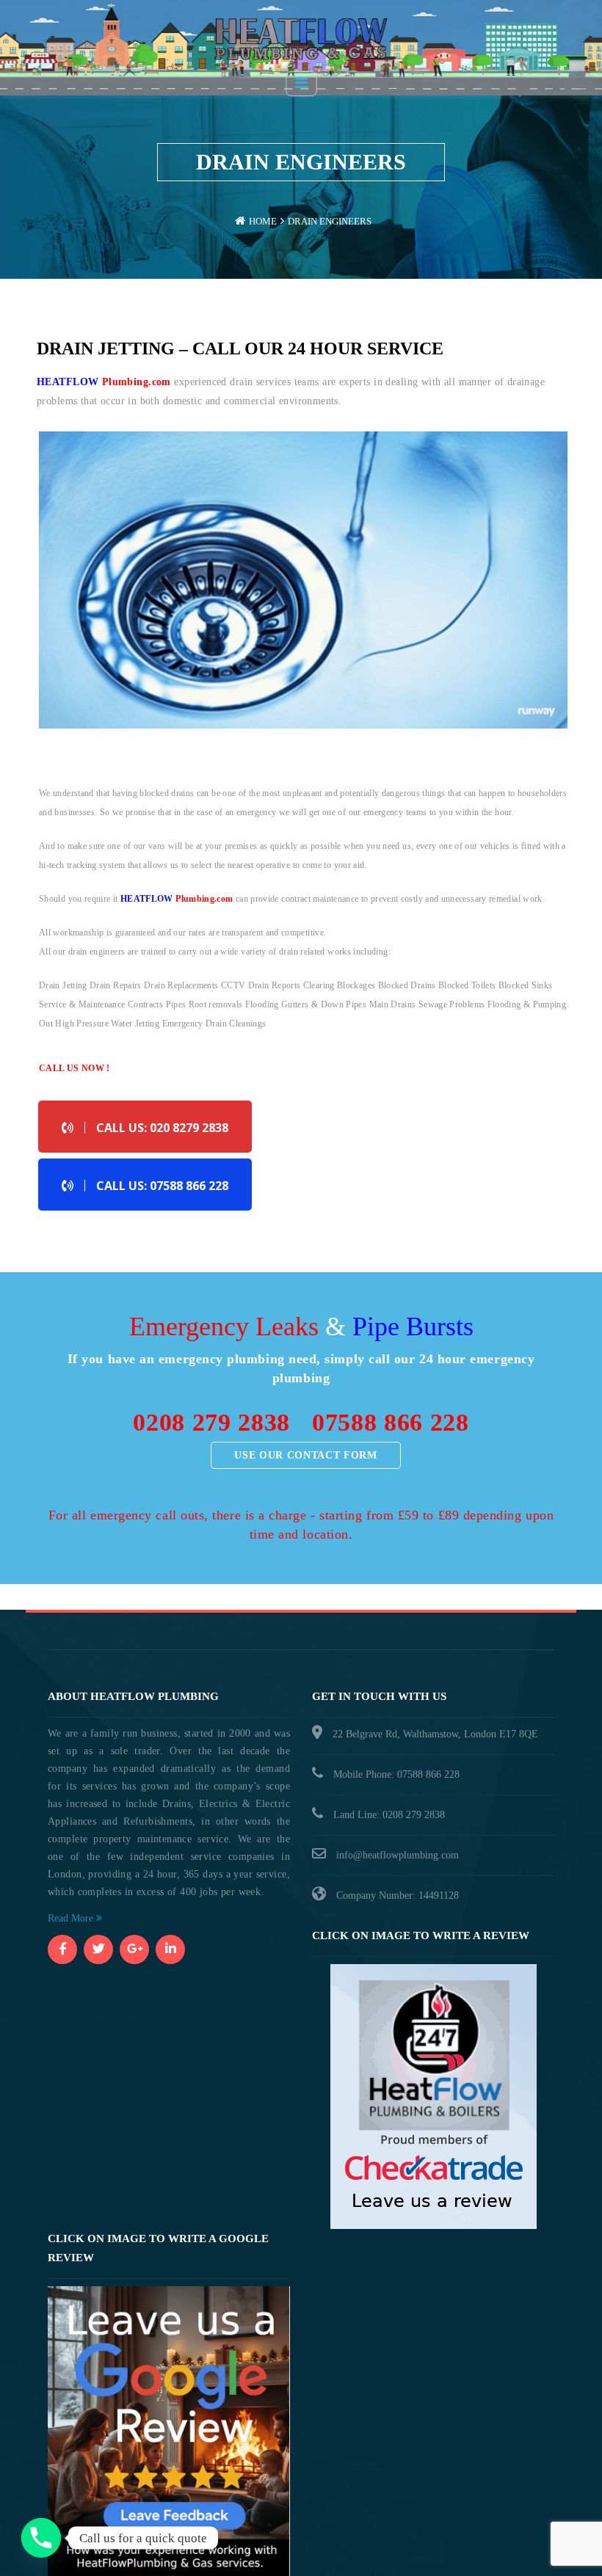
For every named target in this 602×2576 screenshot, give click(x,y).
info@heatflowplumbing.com (398, 1855)
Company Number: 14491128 (398, 1895)
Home (263, 221)
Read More (72, 1918)
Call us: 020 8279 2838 (162, 1128)
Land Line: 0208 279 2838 (389, 1815)
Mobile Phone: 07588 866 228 (396, 1774)
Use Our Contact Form (305, 1455)
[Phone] (41, 2538)
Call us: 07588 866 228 (162, 1186)
